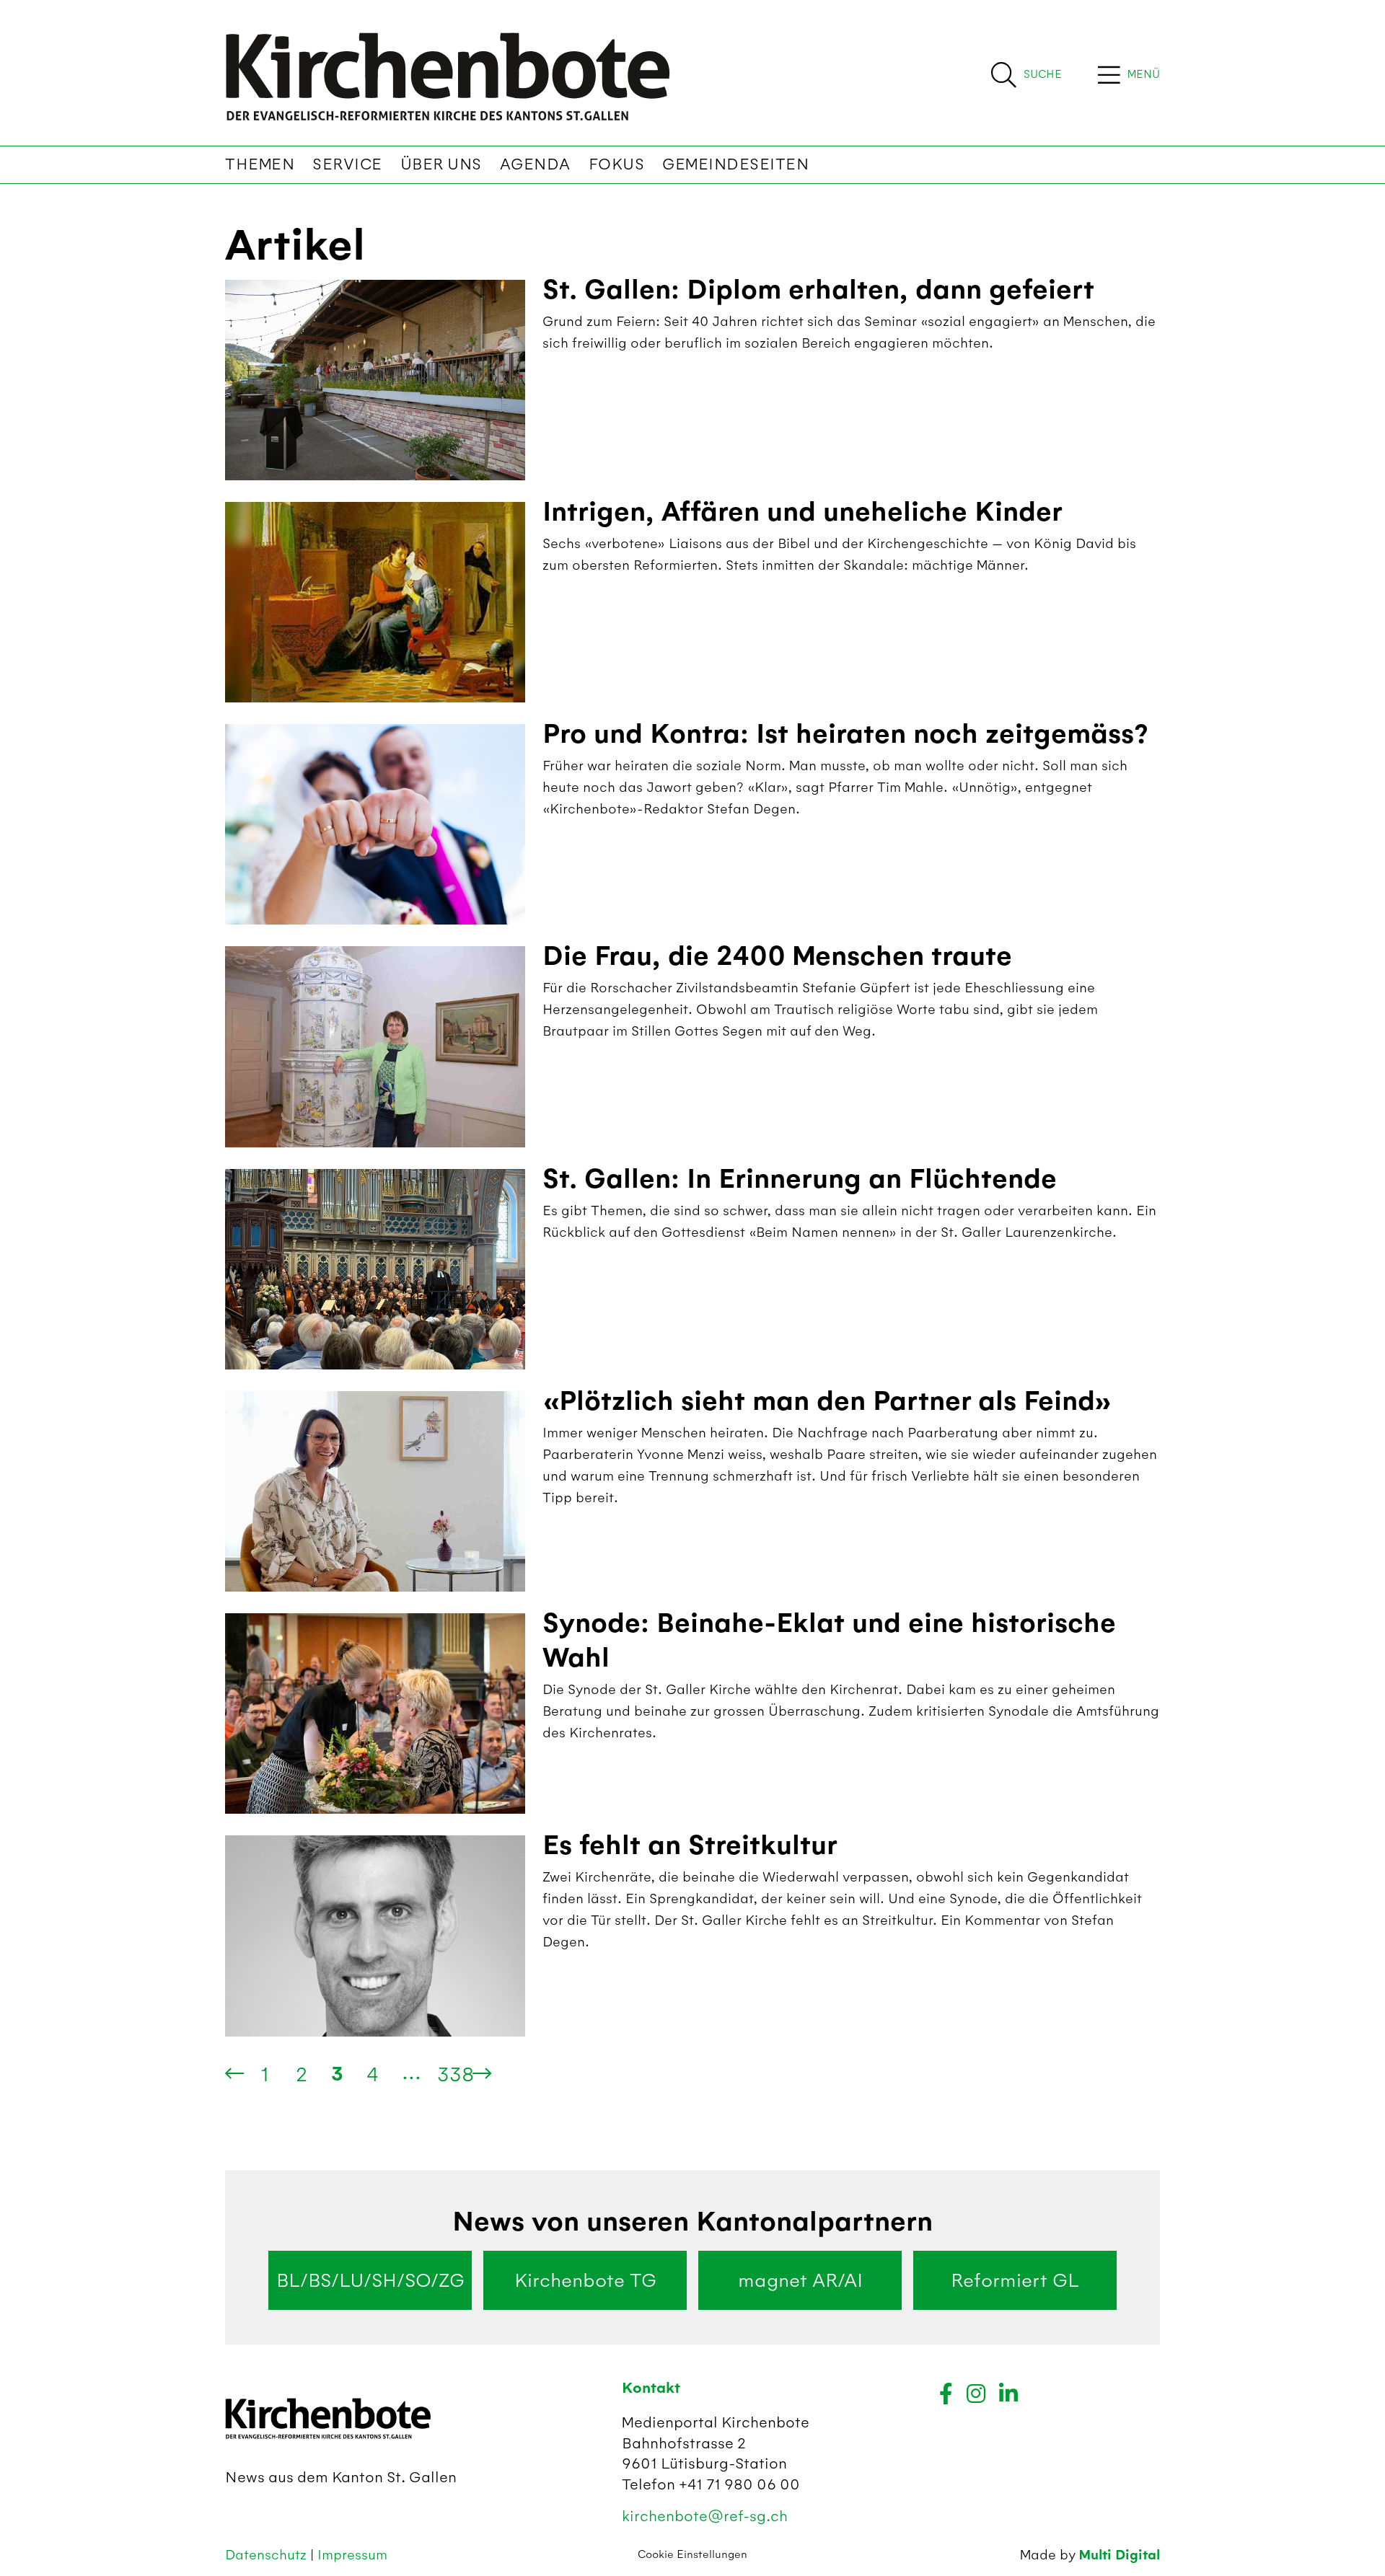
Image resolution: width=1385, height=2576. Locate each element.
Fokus (617, 164)
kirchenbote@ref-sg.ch (705, 2516)
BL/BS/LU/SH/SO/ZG (370, 2280)
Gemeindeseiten (735, 164)
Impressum (352, 2555)
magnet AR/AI (800, 2280)
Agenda (535, 164)
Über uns (441, 164)
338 (455, 2074)
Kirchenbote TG (585, 2280)
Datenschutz (268, 2555)
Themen (260, 164)
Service (347, 164)
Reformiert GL (1015, 2280)
